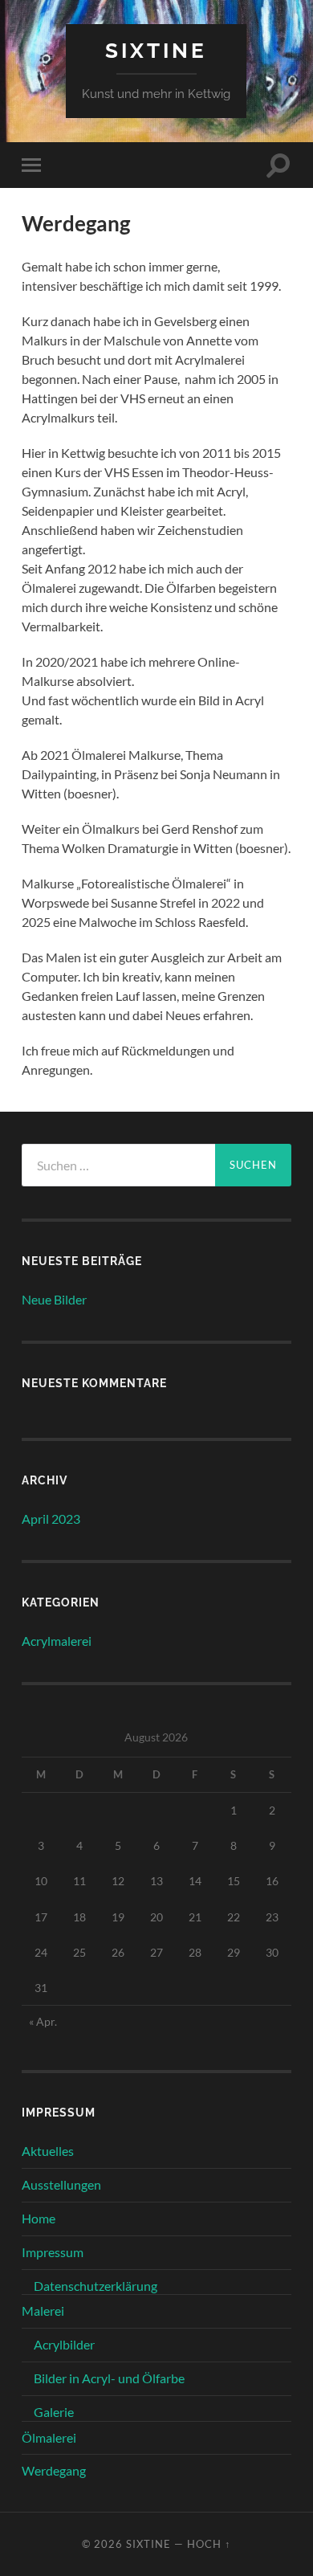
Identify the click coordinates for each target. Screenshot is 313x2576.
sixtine (156, 50)
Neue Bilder (54, 1299)
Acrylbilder (64, 2344)
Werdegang (54, 2470)
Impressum (53, 2252)
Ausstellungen (61, 2184)
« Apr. (43, 2021)
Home (39, 2218)
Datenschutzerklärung (96, 2286)
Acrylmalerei (57, 1641)
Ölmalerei (49, 2437)
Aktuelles (48, 2151)
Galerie (54, 2412)
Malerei (43, 2311)
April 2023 (51, 1519)
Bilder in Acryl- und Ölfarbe (109, 2378)
